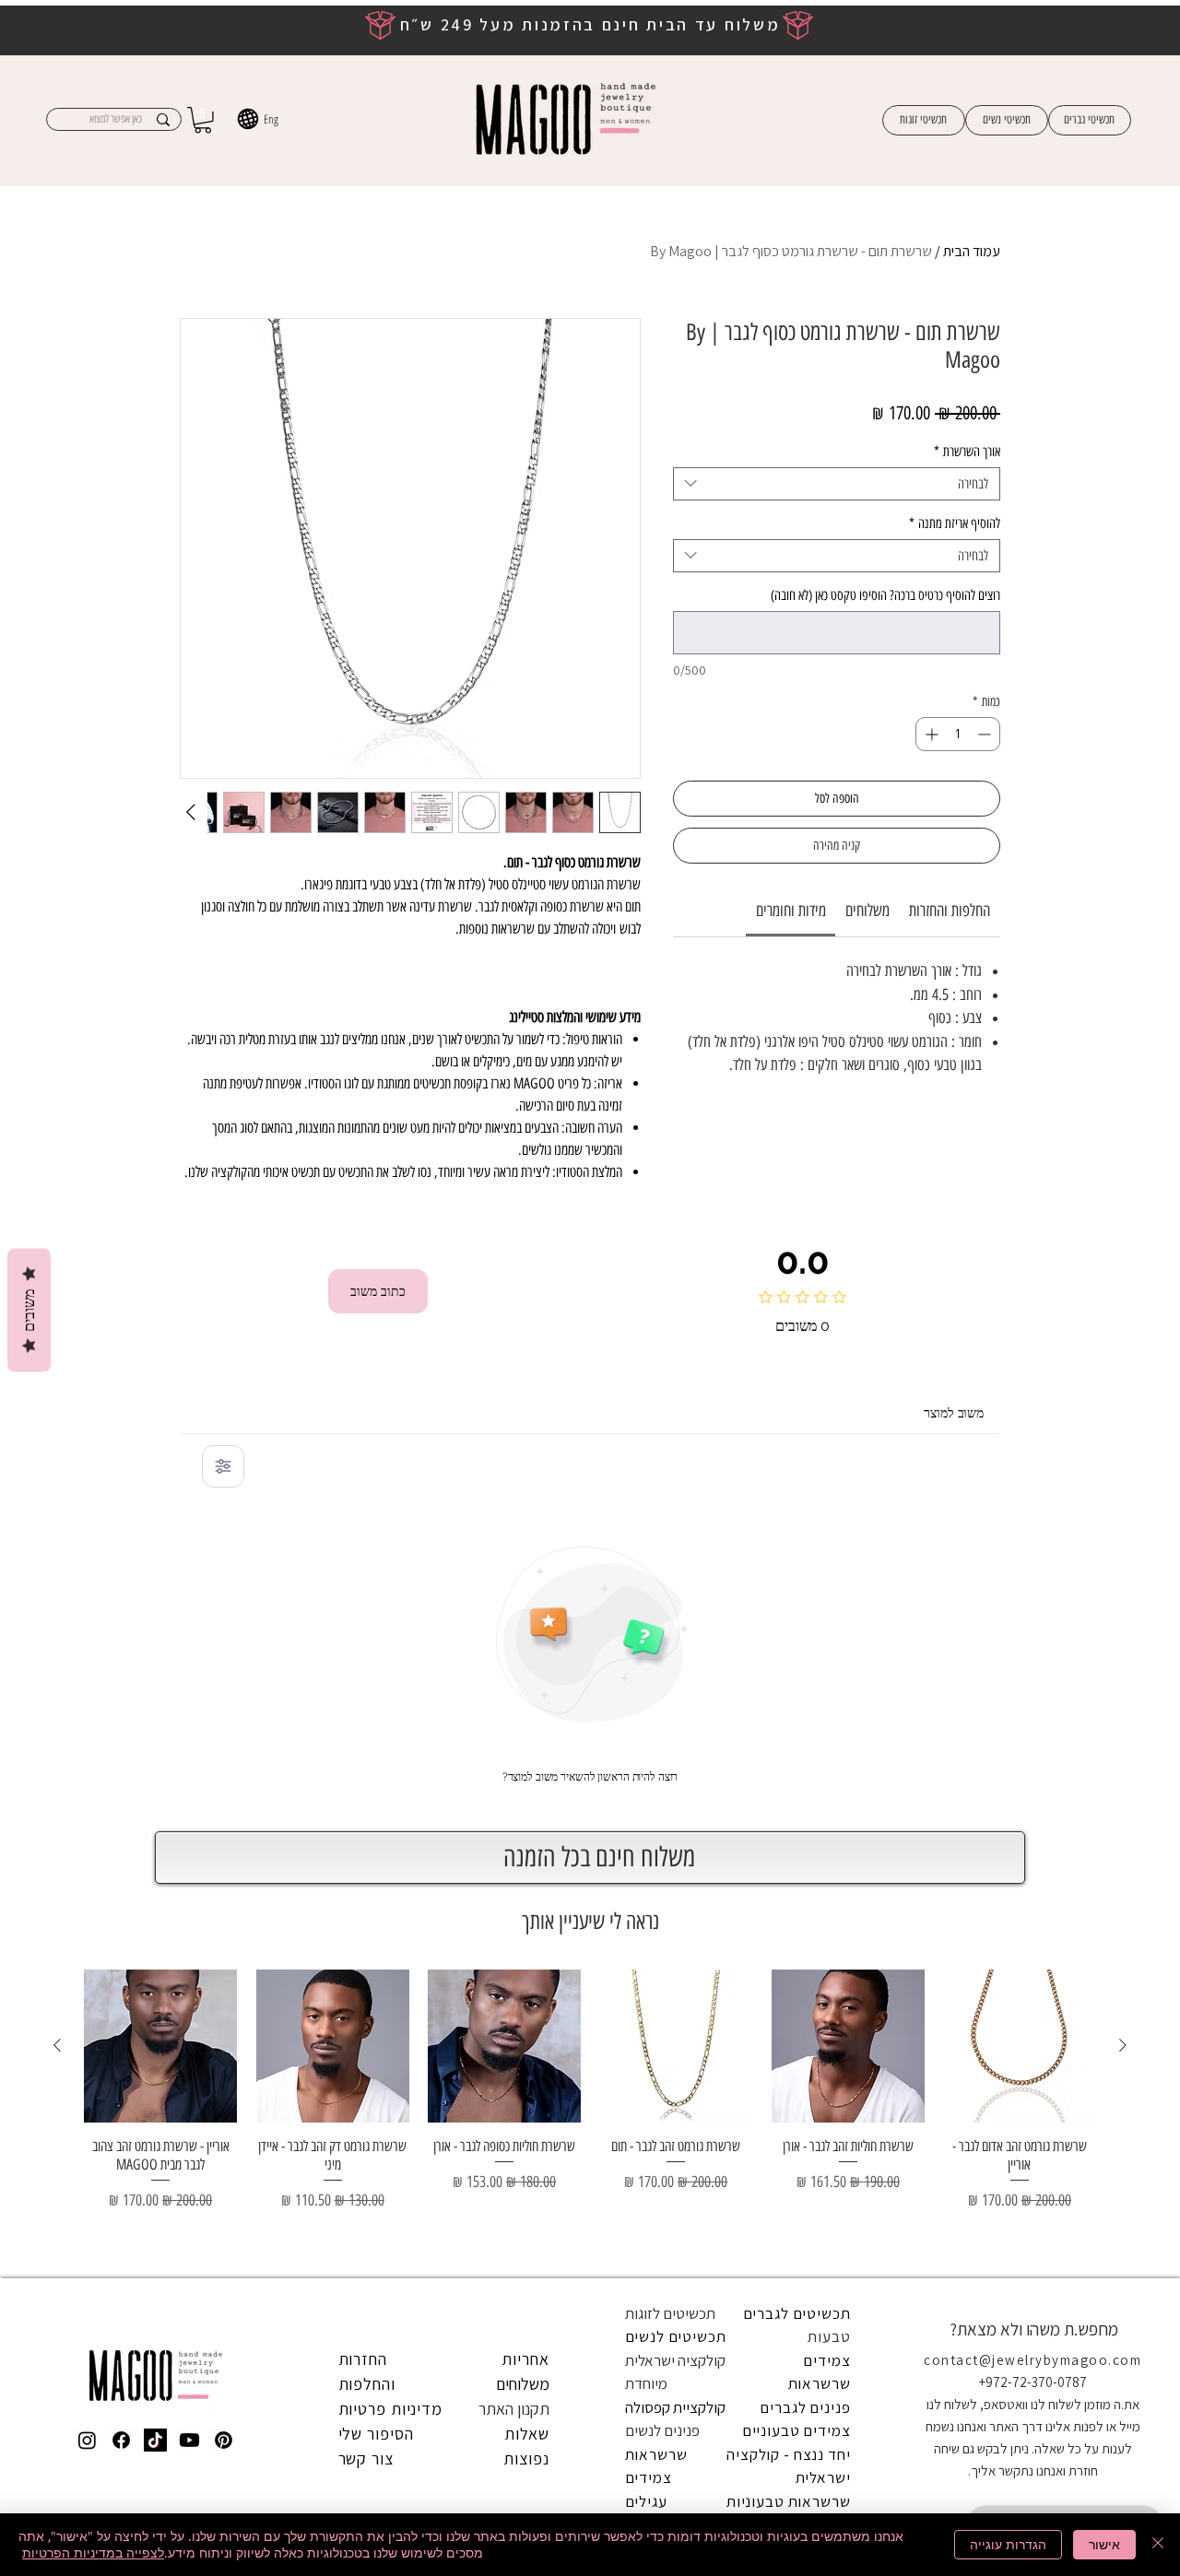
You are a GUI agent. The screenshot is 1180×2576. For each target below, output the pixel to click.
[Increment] (930, 734)
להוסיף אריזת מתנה (955, 523)
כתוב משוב (378, 1291)
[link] (791, 911)
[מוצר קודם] (1123, 2045)
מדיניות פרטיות (391, 2409)
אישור (1104, 2544)
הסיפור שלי (376, 2434)
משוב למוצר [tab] (954, 1413)
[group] (590, 2116)
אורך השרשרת (967, 452)
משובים (29, 1310)
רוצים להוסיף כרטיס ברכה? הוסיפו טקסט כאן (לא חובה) (885, 595)
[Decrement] (986, 734)
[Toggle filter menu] (223, 1466)
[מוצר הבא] (57, 2045)
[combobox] (837, 484)
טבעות (829, 2336)
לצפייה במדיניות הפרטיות (93, 2552)
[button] (203, 120)
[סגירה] (1158, 2545)
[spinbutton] (958, 734)
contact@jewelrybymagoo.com (1032, 2360)
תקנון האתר (514, 2409)
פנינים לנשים (662, 2430)
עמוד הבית (972, 251)
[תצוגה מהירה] (1020, 2046)
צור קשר (366, 2458)
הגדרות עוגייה (1008, 2544)
